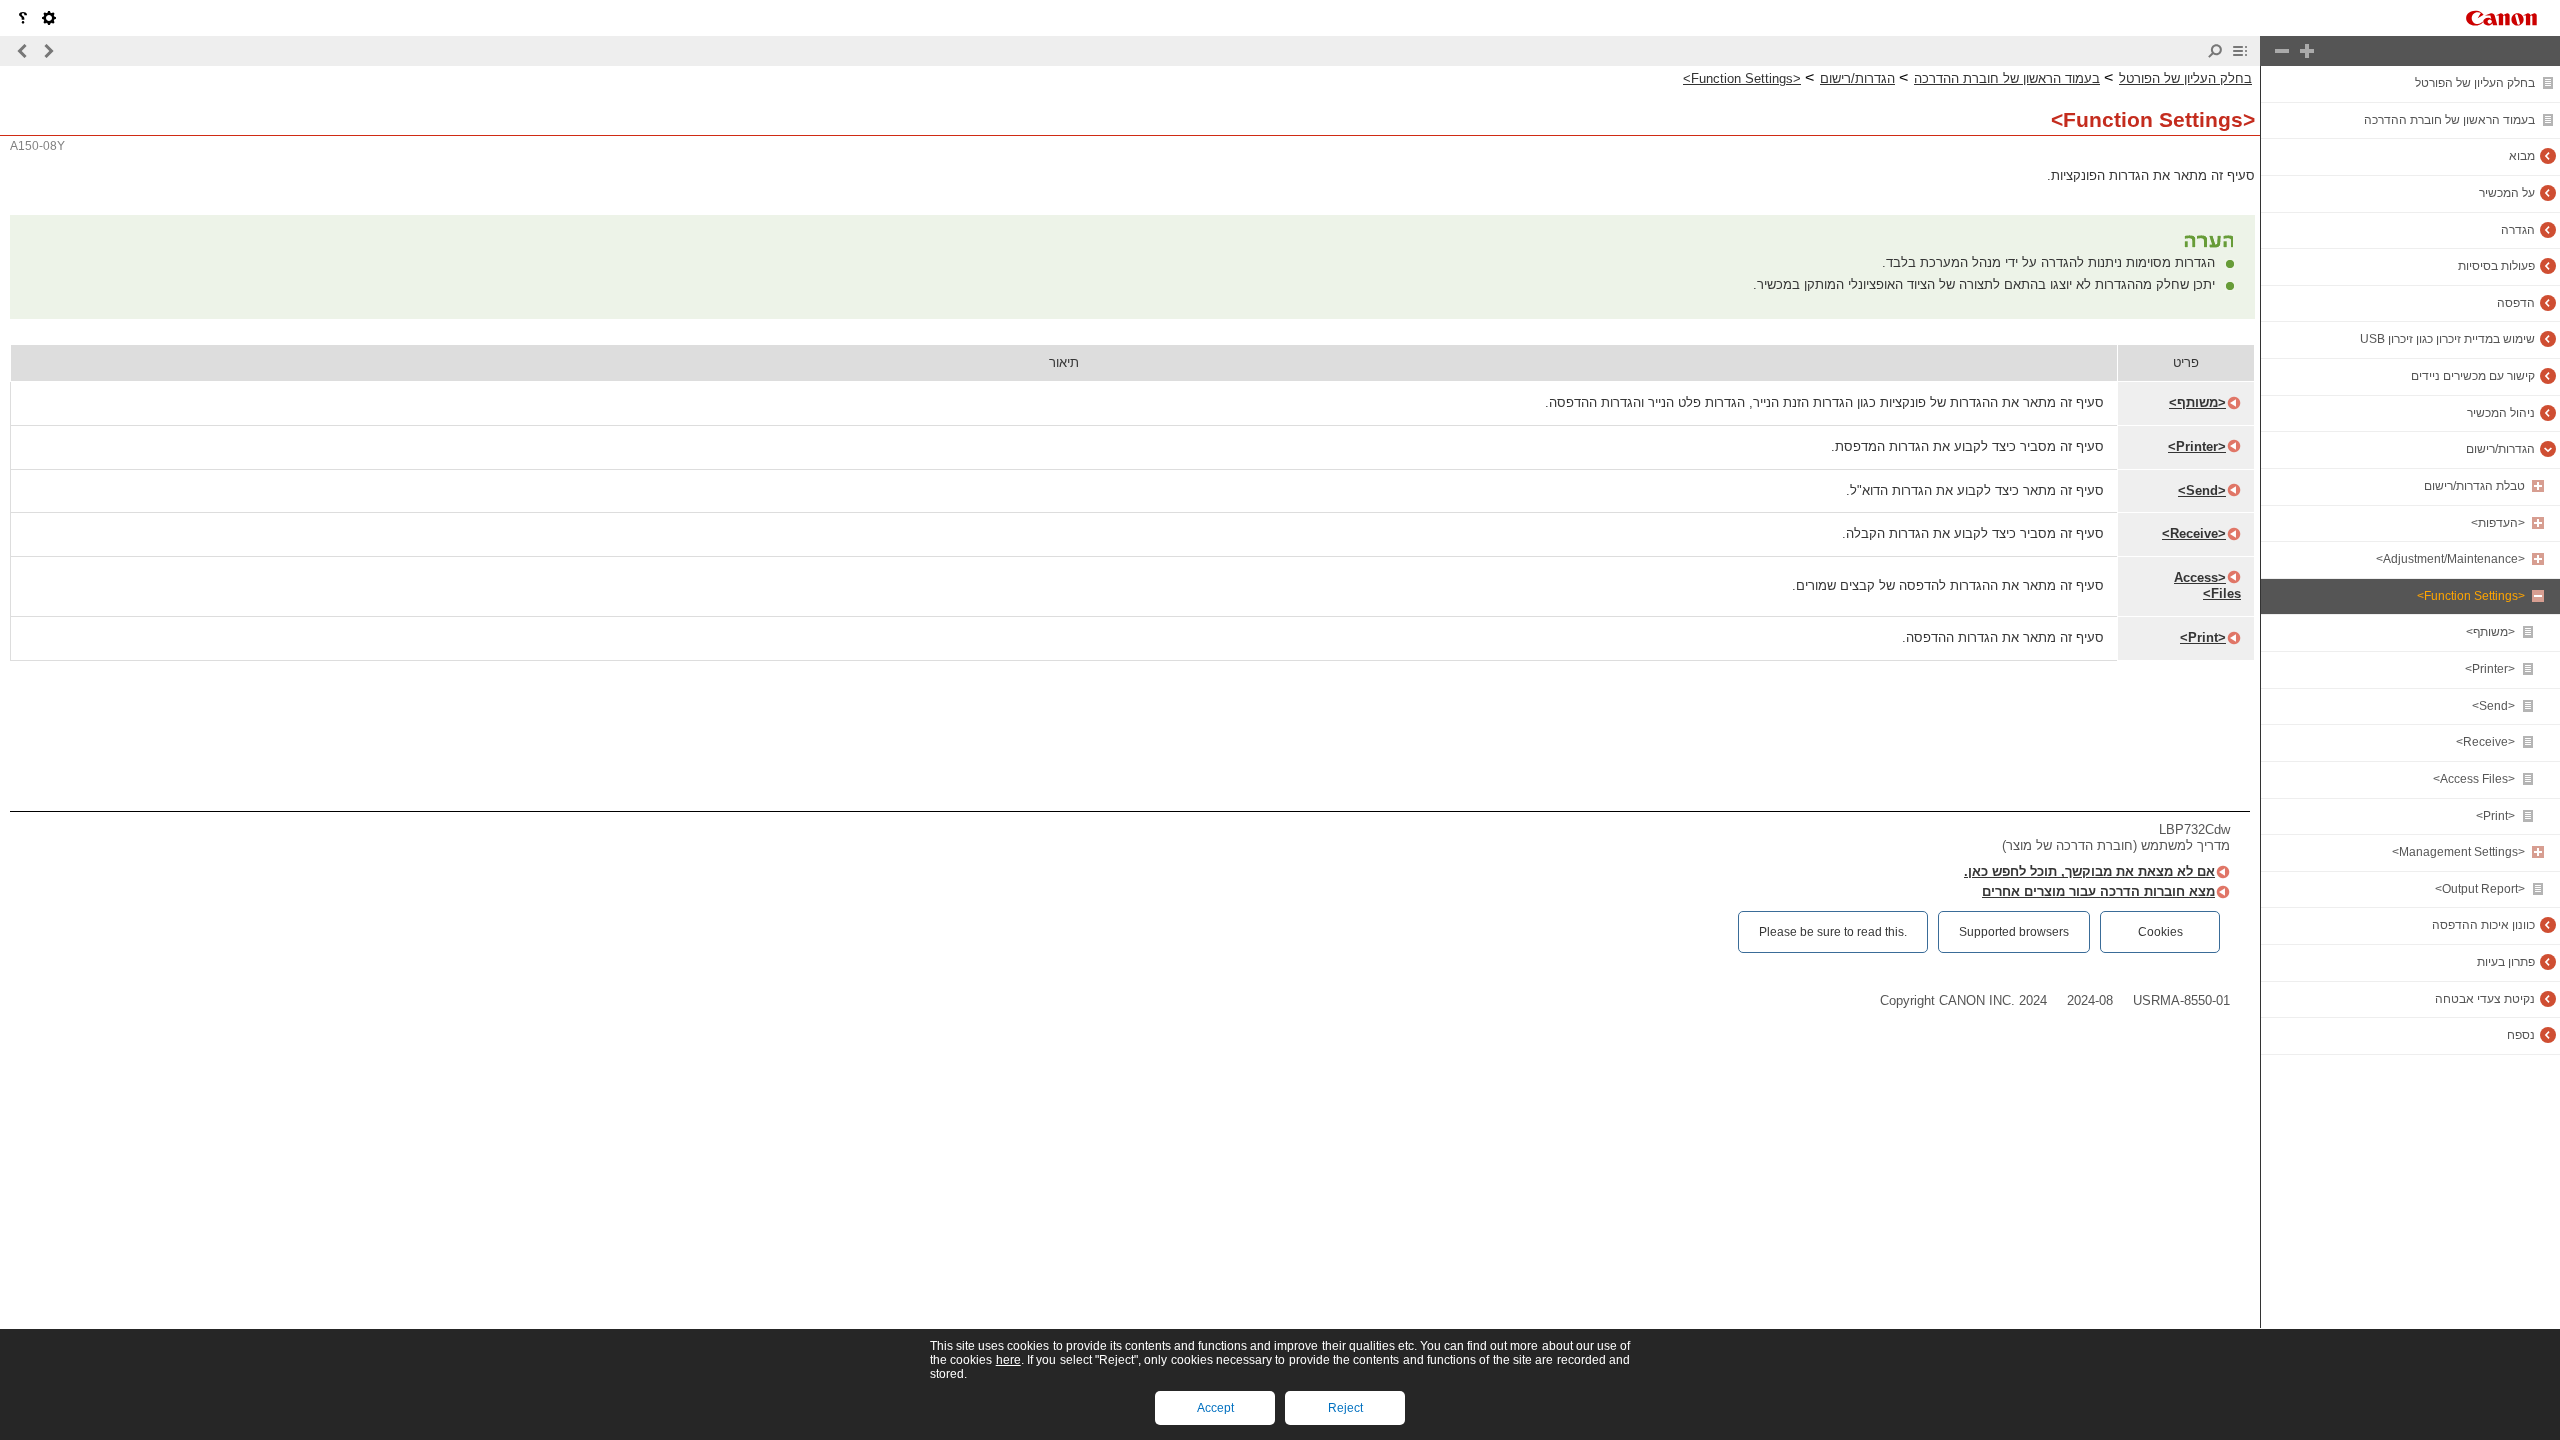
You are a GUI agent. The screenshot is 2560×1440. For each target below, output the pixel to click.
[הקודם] (48, 51)
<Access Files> (2474, 779)
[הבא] (23, 51)
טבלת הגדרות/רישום (2474, 486)
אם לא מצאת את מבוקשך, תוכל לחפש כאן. (2089, 871)
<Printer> (2490, 669)
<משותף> (2490, 632)
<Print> (2495, 816)
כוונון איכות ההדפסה (2483, 925)
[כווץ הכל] (2282, 51)
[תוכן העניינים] (2240, 51)
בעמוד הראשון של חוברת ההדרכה (2449, 120)
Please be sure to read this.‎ (1833, 932)
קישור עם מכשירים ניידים (2473, 376)
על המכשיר (2507, 193)
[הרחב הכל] (2307, 51)
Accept (1215, 1408)
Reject (1345, 1408)
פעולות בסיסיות (2496, 266)
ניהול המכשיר (2501, 413)
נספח (2521, 1035)
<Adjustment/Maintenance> (2450, 559)
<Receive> (2485, 742)
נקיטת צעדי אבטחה (2485, 999)
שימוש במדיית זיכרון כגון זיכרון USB (2447, 339)
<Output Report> (2480, 889)
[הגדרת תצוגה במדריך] (49, 18)
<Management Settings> (2458, 852)
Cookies (2160, 932)
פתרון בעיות (2506, 962)
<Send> (2493, 706)
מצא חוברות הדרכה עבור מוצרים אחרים (2098, 891)
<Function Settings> (2471, 596)
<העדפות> (2498, 523)
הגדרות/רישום (2500, 449)
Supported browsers (2014, 932)
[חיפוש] (2215, 51)
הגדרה (2518, 230)
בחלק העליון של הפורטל (2475, 83)
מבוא (2522, 156)
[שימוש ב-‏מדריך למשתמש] (23, 18)
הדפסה (2516, 303)
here (1008, 1360)
